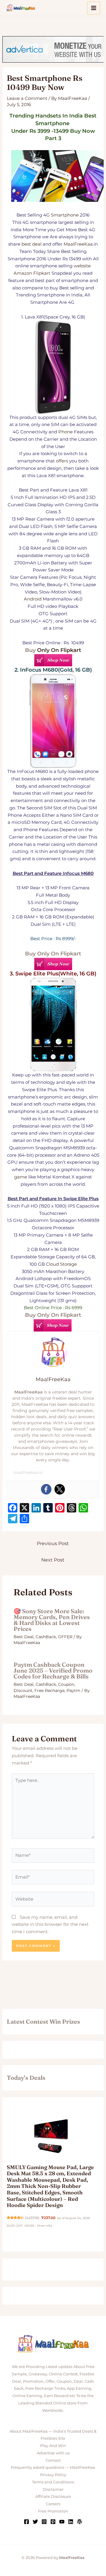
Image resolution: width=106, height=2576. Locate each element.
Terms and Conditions (53, 2482)
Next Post (53, 1560)
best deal (32, 244)
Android (33, 599)
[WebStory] (79, 2522)
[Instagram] (44, 2522)
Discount (23, 1690)
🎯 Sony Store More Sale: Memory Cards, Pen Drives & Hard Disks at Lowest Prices (52, 1620)
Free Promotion (53, 2511)
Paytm (73, 1690)
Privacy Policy (53, 2475)
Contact (53, 2460)
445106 (32, 2218)
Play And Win (53, 2446)
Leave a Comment (27, 98)
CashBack (46, 1637)
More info (44, 2226)
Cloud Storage (61, 1264)
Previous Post (53, 1543)
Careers (53, 2504)
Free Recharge (49, 1690)
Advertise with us (53, 2453)
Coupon (66, 1684)
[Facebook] (46, 1489)
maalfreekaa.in (28, 1473)
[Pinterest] (53, 2522)
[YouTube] (62, 2522)
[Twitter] (60, 1489)
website (82, 266)
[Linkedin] (71, 2522)
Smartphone (65, 215)
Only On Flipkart (59, 650)
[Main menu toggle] (94, 8)
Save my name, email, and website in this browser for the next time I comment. (50, 1925)
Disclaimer (53, 2489)
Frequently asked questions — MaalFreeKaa (53, 2467)
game (21, 1177)
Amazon (23, 273)
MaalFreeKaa (78, 244)
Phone (66, 432)
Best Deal (24, 1637)
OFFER (65, 1637)
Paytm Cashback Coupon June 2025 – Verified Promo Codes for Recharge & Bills (53, 1670)
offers (62, 461)
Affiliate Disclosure (53, 2496)
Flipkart (42, 273)
